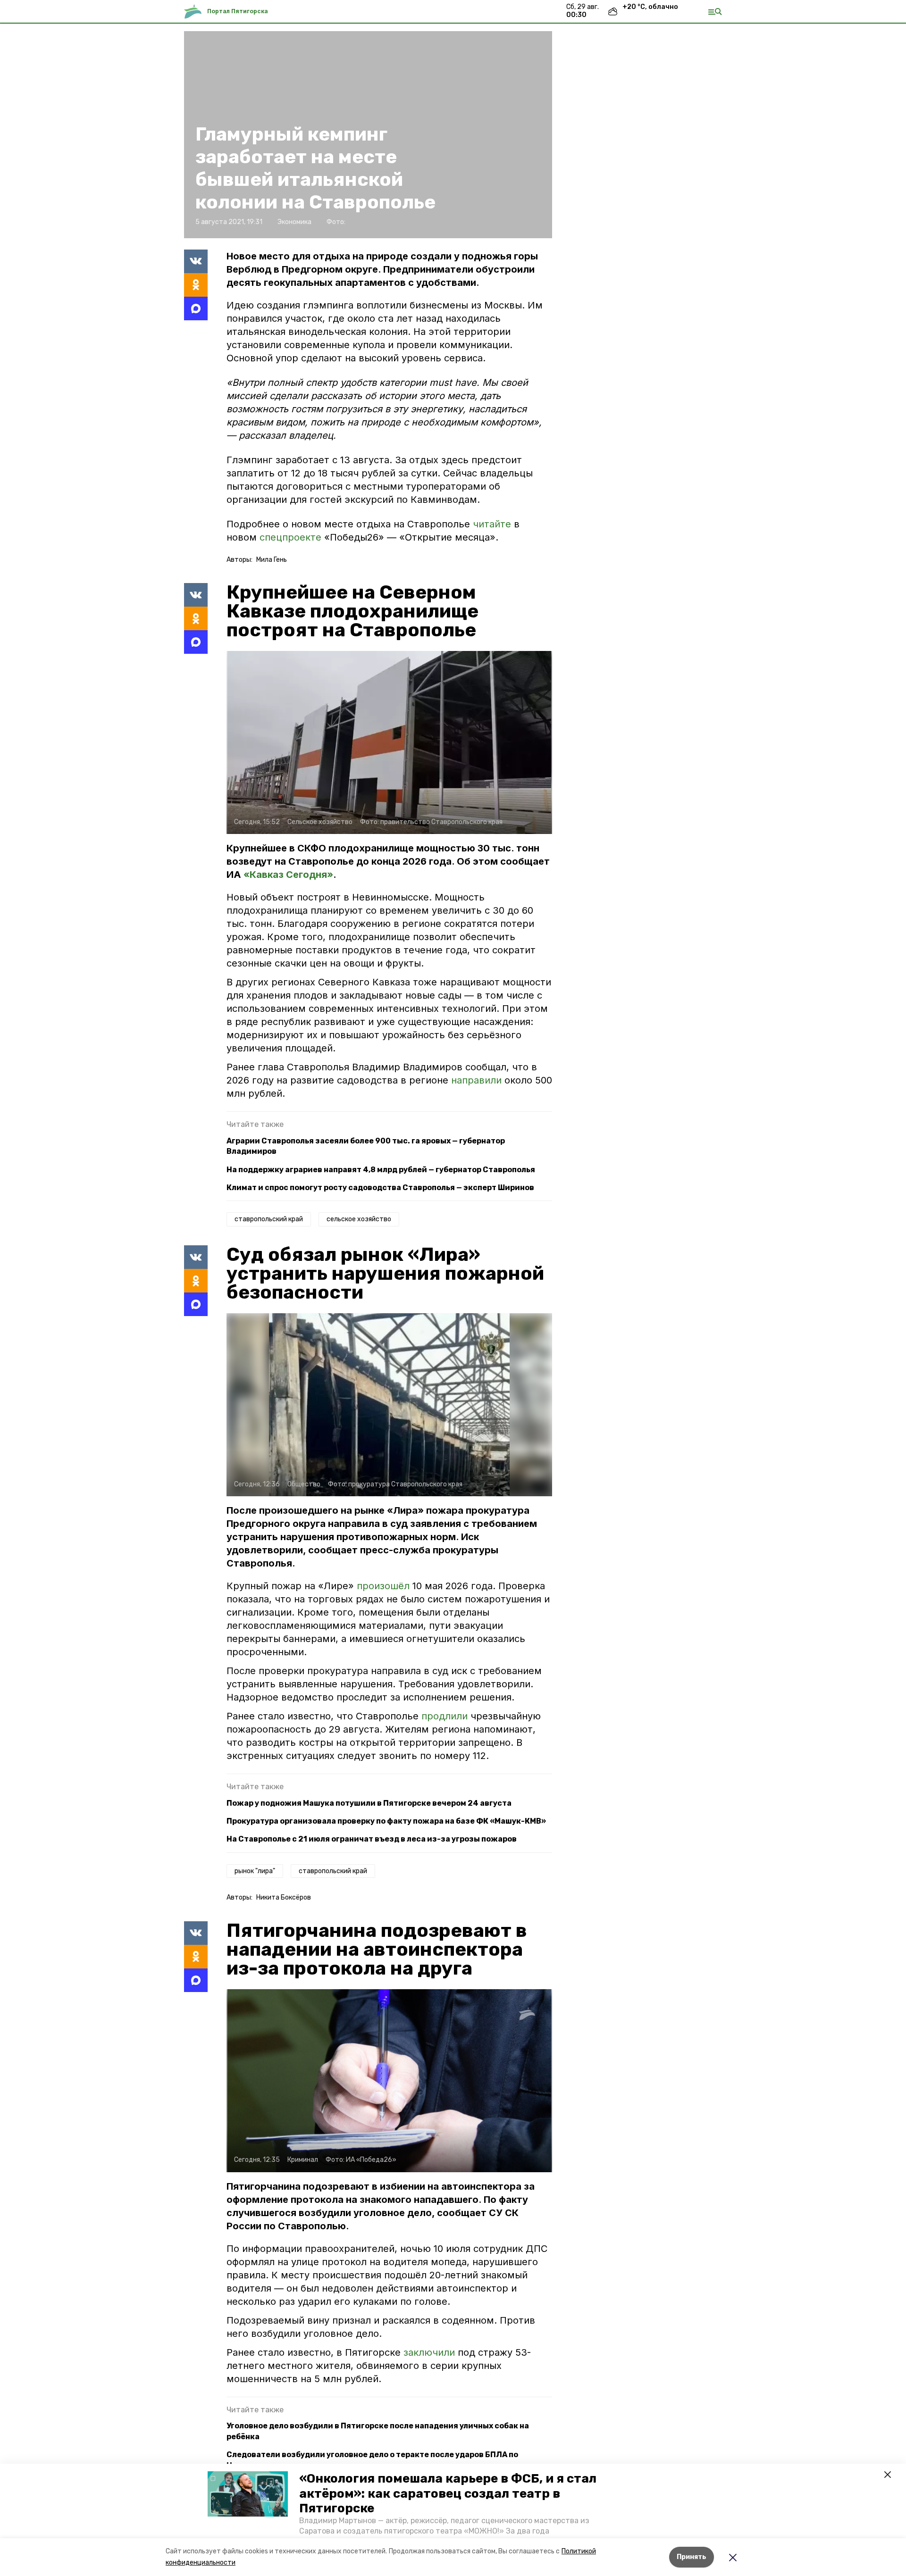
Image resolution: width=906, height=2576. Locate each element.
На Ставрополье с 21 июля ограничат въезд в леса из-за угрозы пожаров (372, 1839)
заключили (431, 2352)
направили (478, 1080)
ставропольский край (269, 1219)
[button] (248, 2494)
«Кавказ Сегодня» (288, 875)
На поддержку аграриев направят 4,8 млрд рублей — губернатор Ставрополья (381, 1170)
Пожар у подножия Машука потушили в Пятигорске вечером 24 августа (369, 1803)
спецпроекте (292, 537)
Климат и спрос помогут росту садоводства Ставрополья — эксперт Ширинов (380, 1188)
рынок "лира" (255, 1871)
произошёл (385, 1586)
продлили (446, 1716)
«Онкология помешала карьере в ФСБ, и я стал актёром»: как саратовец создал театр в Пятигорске (448, 2493)
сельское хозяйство (359, 1219)
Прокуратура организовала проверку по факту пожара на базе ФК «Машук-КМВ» (386, 1821)
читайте (493, 524)
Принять (692, 2557)
